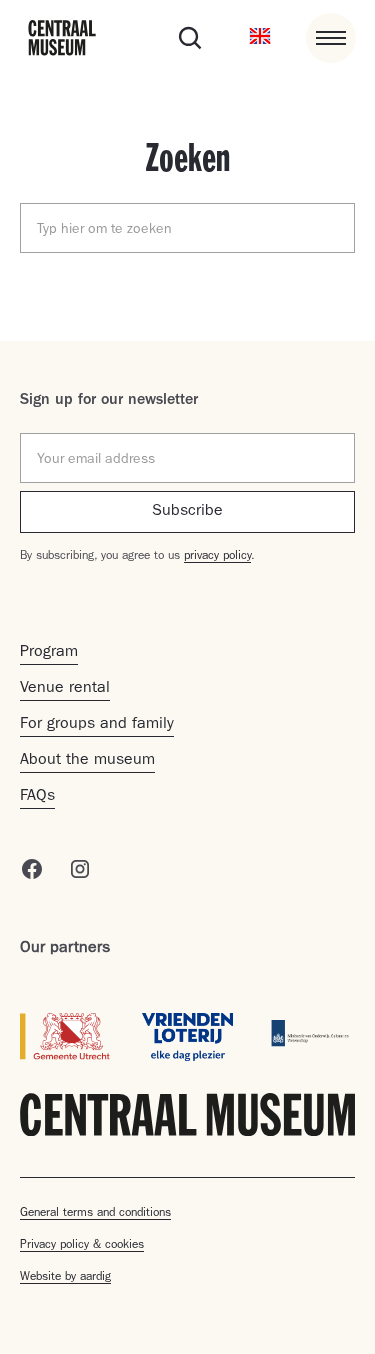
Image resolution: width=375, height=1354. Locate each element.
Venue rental (65, 689)
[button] (260, 38)
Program (49, 653)
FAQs (37, 797)
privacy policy (217, 557)
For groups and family (97, 725)
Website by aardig (65, 1278)
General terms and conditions (95, 1214)
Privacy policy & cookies (82, 1246)
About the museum (87, 761)
